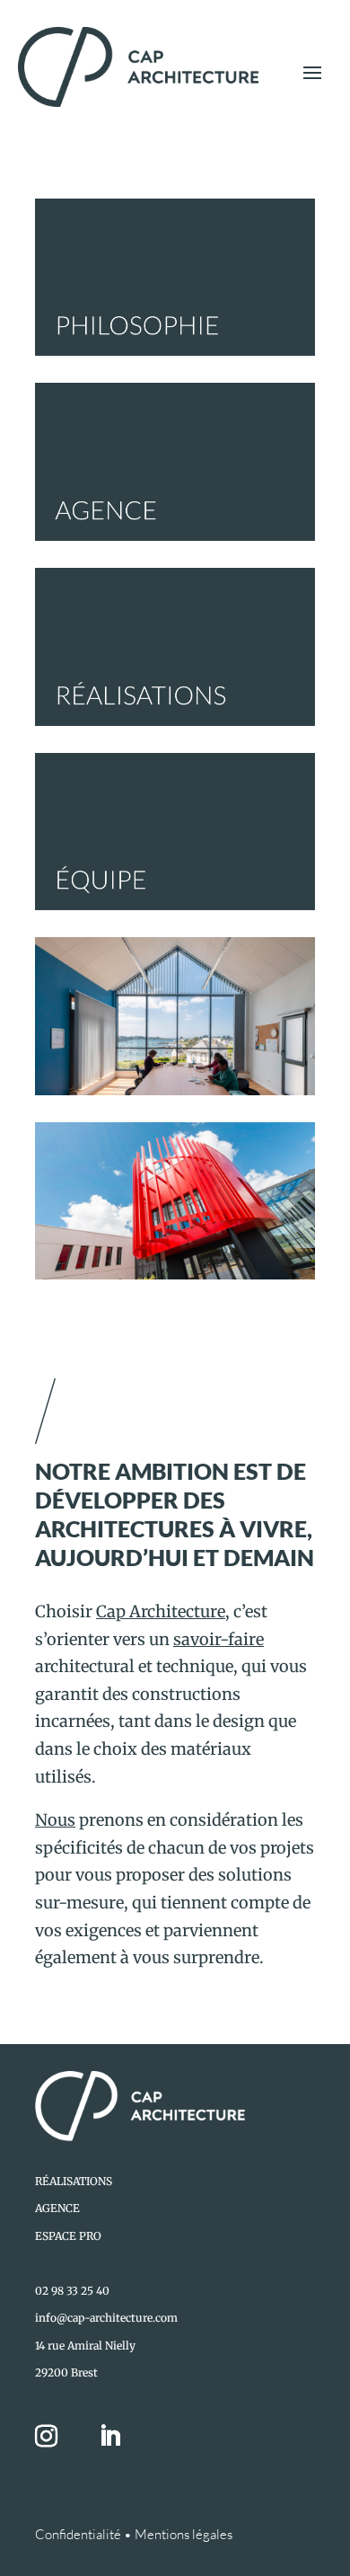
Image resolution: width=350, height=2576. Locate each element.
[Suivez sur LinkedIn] (109, 2437)
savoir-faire (219, 1639)
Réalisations (74, 2181)
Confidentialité (78, 2534)
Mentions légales (184, 2534)
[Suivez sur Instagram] (57, 2437)
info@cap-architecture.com (106, 2318)
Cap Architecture (161, 1611)
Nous (55, 1820)
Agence (57, 2208)
